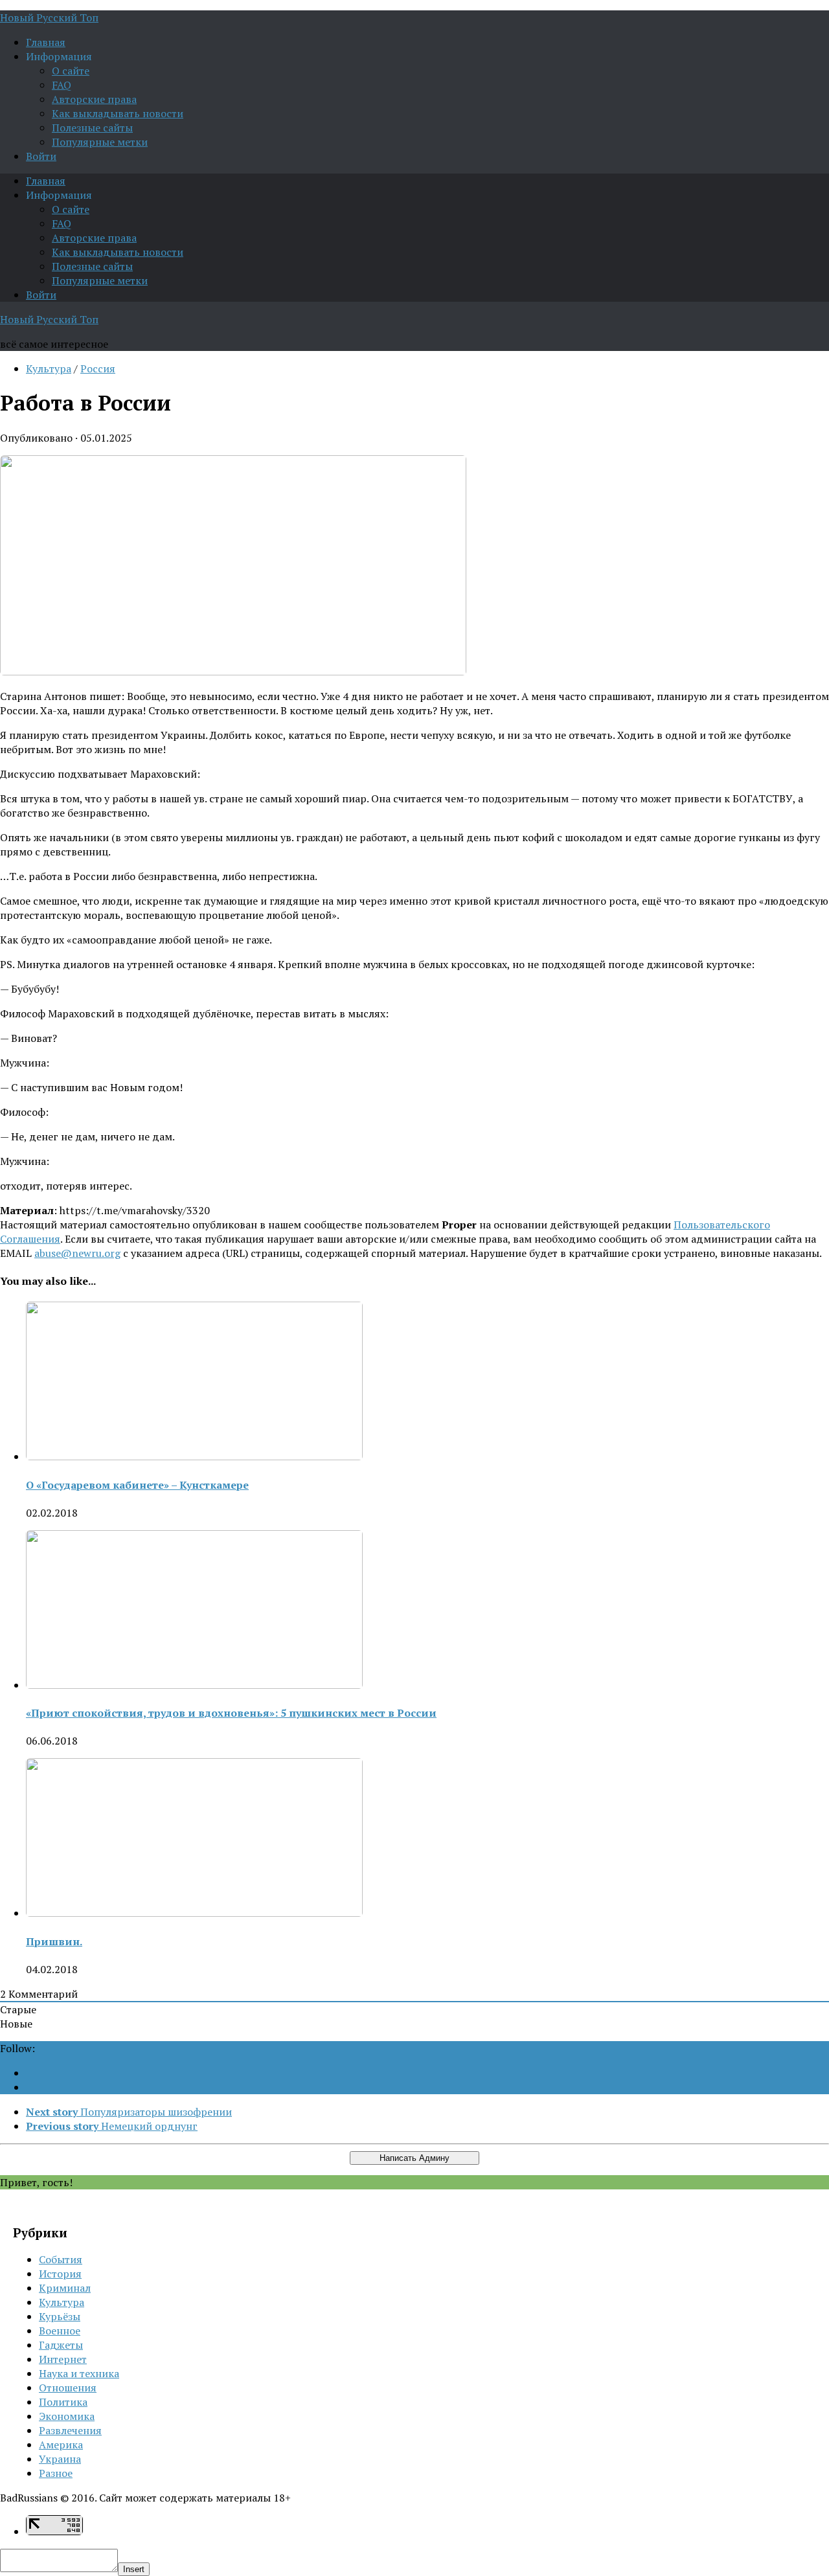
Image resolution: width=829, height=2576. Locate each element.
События (61, 2259)
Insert (134, 2569)
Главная (46, 42)
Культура (49, 368)
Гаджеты (61, 2345)
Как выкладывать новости (118, 113)
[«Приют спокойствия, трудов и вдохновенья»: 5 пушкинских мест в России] (194, 1685)
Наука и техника (79, 2373)
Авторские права (94, 99)
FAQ (62, 85)
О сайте (71, 71)
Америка (61, 2445)
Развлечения (70, 2430)
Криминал (65, 2288)
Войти (41, 156)
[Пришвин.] (194, 1913)
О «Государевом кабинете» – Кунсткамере (137, 1485)
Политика (63, 2402)
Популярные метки (100, 142)
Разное (56, 2473)
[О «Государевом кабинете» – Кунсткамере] (194, 1456)
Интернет (63, 2359)
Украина (60, 2459)
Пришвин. (54, 1941)
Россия (98, 368)
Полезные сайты (92, 128)
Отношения (68, 2388)
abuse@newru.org (77, 1253)
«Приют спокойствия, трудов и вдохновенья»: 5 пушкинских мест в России (231, 1713)
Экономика (67, 2416)
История (60, 2274)
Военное (60, 2331)
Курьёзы (60, 2316)
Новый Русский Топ (49, 17)
